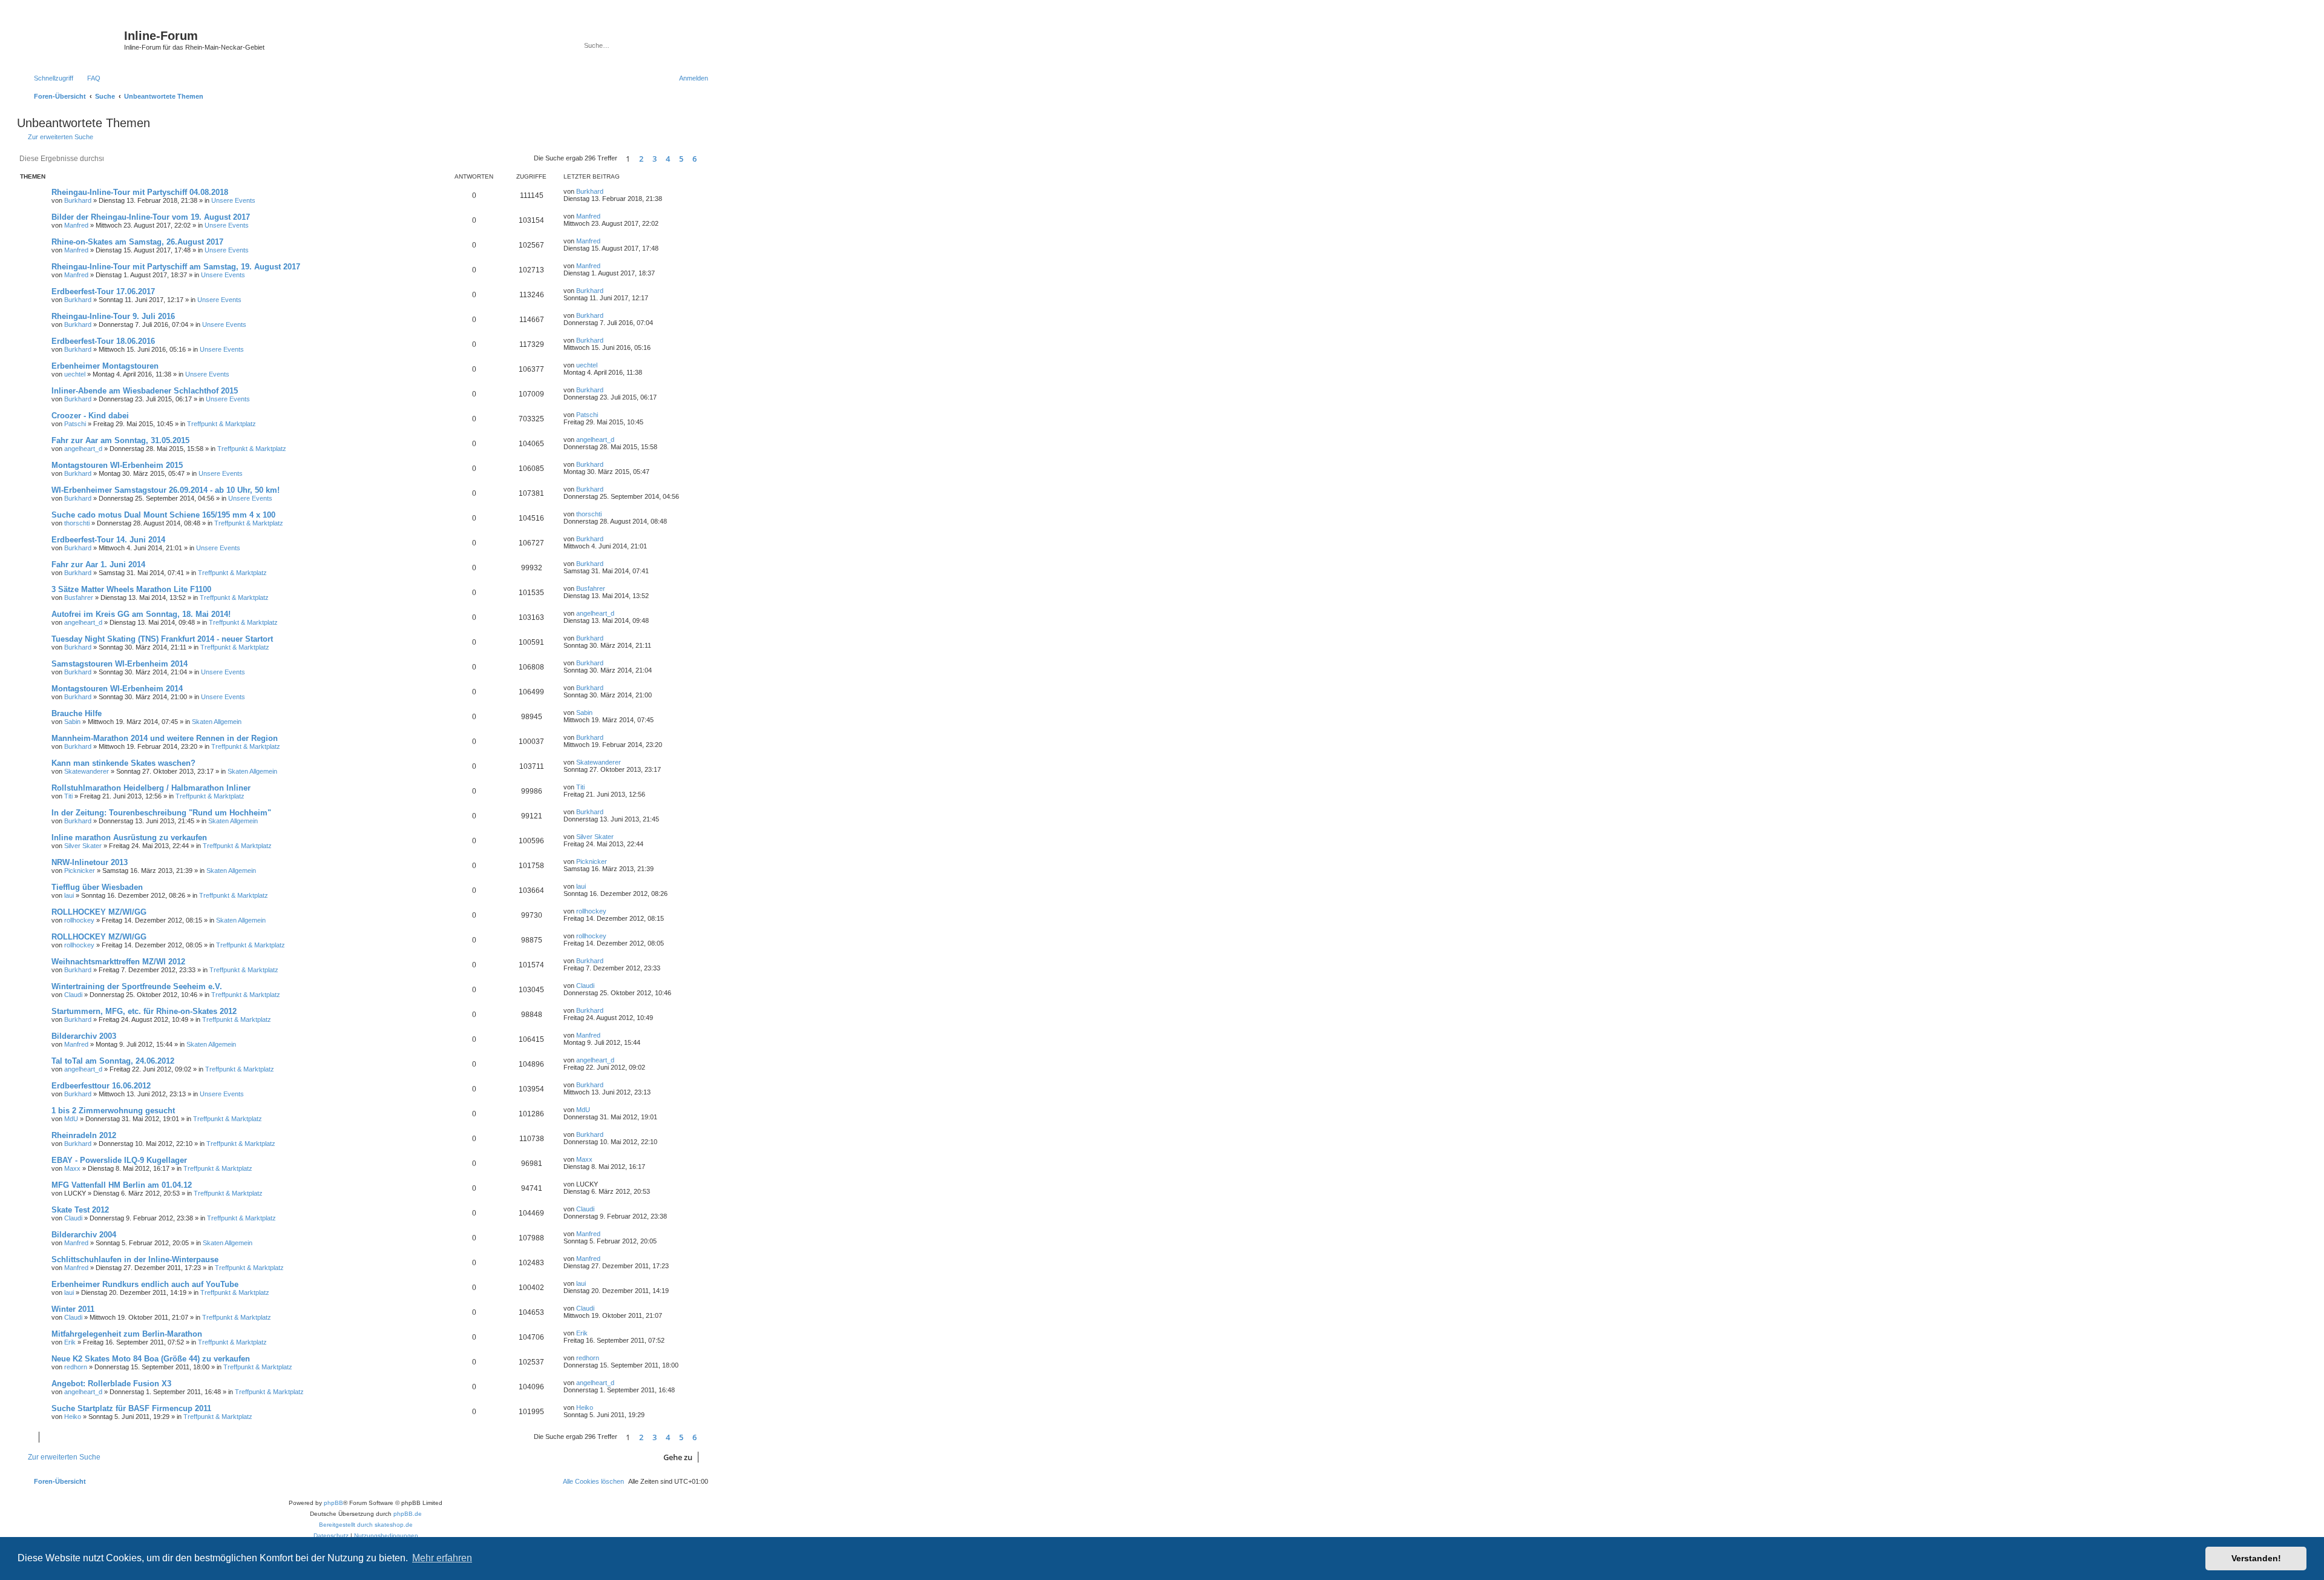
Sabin (72, 722)
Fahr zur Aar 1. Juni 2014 (98, 565)
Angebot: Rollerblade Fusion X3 (111, 1384)
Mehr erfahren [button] (442, 1558)
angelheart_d (83, 449)
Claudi (73, 995)
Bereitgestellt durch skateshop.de (366, 1525)
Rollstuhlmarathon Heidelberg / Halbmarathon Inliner (151, 788)
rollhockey (79, 920)
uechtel (75, 374)
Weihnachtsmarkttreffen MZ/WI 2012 (118, 962)
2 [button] (641, 159)
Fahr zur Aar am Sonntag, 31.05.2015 (120, 440)
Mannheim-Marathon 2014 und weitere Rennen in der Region (165, 738)
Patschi (75, 424)
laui (69, 895)
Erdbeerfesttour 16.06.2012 (101, 1086)
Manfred (76, 225)
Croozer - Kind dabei (90, 416)
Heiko (73, 1417)
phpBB (333, 1503)
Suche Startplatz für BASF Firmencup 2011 (131, 1408)
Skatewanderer (87, 771)
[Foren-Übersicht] (72, 39)
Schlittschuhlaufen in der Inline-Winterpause (135, 1259)
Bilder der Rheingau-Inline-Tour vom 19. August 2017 (151, 217)
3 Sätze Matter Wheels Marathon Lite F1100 (131, 589)
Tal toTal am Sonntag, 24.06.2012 (113, 1061)
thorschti (77, 523)
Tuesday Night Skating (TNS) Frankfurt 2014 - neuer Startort (162, 639)
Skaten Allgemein (217, 722)
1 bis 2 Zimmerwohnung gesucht (113, 1111)
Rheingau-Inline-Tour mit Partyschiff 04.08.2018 (140, 192)
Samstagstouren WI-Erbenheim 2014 (120, 664)
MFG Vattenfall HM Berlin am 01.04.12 (122, 1185)
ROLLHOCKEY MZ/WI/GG (99, 912)
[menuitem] (88, 78)
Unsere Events (233, 200)
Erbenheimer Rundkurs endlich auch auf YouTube (145, 1284)
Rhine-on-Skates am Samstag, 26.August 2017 (137, 242)
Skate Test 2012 (80, 1210)
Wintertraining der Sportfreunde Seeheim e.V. (137, 986)
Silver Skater (83, 846)
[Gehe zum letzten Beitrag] (609, 191)
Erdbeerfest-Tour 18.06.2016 (103, 341)
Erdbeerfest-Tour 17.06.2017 (103, 291)
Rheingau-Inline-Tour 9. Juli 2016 (113, 316)
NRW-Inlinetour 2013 (90, 862)
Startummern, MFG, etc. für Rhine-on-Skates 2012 (144, 1011)
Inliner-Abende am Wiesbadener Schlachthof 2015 (145, 391)
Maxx (72, 1168)
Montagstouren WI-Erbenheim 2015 (117, 465)
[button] (708, 159)
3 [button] (655, 159)
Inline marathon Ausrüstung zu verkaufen (129, 838)
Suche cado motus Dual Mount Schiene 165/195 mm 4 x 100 (163, 515)
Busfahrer (79, 597)
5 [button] (681, 159)
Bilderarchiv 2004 (84, 1235)
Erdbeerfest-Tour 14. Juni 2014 (108, 540)
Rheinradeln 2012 (84, 1135)
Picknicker (80, 871)
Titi (68, 796)
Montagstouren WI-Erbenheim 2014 (117, 689)
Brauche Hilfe (77, 713)
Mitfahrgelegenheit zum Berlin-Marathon (127, 1334)
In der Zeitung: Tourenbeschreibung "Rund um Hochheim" (161, 813)
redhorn (76, 1367)
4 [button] (668, 159)
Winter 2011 (73, 1309)
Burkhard (78, 200)
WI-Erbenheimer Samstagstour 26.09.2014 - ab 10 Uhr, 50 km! (166, 490)
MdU (71, 1119)
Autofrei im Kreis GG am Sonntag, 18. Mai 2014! (141, 614)
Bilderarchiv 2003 (84, 1036)
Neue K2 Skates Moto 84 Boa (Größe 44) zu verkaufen (151, 1359)
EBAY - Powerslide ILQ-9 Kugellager (119, 1160)
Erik (70, 1342)
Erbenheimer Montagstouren (105, 366)
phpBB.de (408, 1514)
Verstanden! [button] (2256, 1558)
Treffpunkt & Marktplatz (222, 424)
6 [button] (694, 159)
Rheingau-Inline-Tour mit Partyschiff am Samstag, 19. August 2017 (176, 267)
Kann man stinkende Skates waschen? (123, 763)
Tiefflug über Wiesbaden (97, 887)
